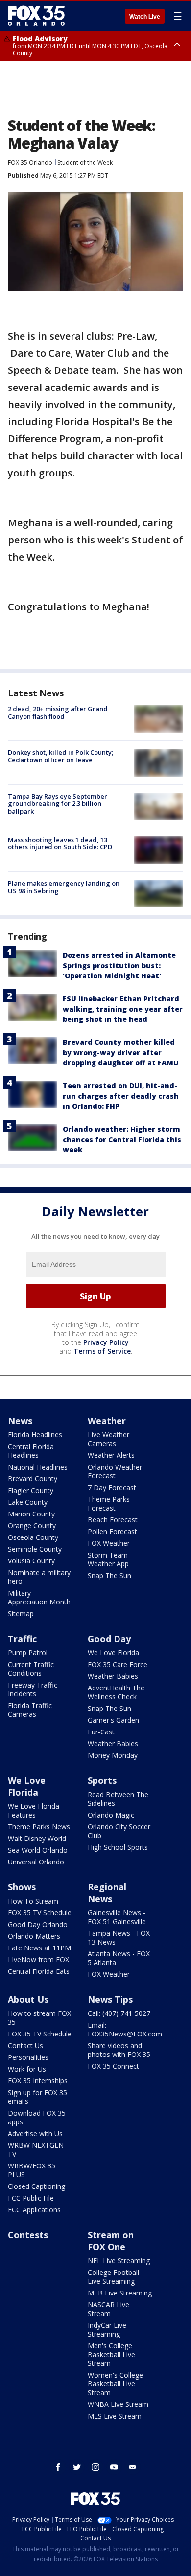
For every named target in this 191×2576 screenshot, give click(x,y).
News (20, 1421)
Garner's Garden (113, 1720)
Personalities (28, 2057)
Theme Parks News (39, 1827)
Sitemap (21, 1613)
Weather (107, 1421)
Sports (102, 1780)
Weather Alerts (111, 1455)
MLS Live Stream (115, 2416)
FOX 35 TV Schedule (40, 1913)
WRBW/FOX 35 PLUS (32, 2170)
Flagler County (31, 1490)
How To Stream (33, 1901)
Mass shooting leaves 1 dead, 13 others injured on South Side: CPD (60, 844)
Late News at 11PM (39, 1948)
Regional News (107, 1893)
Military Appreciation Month (39, 1597)
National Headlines (38, 1467)
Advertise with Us (35, 2133)
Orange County (32, 1526)
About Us (28, 1999)
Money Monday (113, 1755)
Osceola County (33, 1537)
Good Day (109, 1639)
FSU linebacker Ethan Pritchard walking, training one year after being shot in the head (123, 1009)
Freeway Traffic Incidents (33, 1689)
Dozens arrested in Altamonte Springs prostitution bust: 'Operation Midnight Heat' (119, 965)
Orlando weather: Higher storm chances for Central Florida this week (122, 1139)
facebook (58, 2467)
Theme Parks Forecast (109, 1504)
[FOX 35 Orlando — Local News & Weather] (36, 16)
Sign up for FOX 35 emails (37, 2097)
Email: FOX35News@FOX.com (125, 2029)
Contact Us (25, 2046)
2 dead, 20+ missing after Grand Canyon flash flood (58, 713)
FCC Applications (34, 2210)
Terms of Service (102, 1351)
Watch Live (145, 17)
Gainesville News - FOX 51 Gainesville (117, 1917)
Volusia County (31, 1561)
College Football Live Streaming (113, 2277)
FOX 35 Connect (113, 2066)
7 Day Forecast (112, 1487)
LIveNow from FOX (38, 1959)
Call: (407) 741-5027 (119, 2013)
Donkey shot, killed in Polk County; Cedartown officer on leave (60, 756)
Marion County (31, 1514)
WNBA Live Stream (118, 2404)
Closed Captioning (36, 2186)
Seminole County (35, 1549)
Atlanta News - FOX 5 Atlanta (119, 1958)
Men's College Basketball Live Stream (111, 2354)
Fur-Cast (101, 1732)
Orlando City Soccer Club (119, 1831)
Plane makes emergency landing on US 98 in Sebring (64, 887)
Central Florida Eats (39, 1971)
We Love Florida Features (34, 1810)
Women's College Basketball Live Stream (115, 2384)
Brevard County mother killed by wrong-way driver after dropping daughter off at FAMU (121, 1052)
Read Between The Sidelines (118, 1799)
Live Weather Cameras (108, 1439)
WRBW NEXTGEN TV (36, 2150)
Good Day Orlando (38, 1924)
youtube (114, 2467)
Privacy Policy (106, 1342)
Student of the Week (85, 162)
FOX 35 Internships (38, 2081)
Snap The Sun (109, 1575)
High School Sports (118, 1847)
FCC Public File (31, 2198)
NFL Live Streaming (119, 2261)
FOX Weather (109, 1543)
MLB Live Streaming (120, 2293)
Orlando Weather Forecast (115, 1471)
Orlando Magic (111, 1815)
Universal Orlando (36, 1862)
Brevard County (33, 1479)
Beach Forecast (113, 1520)
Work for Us (27, 2069)
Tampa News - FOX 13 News (119, 1937)
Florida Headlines (35, 1435)
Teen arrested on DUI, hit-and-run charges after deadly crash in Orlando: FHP (121, 1096)
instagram (95, 2467)
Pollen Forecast (112, 1531)
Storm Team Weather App (108, 1559)
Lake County (28, 1502)
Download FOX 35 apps (37, 2117)
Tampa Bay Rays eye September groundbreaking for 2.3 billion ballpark (58, 804)
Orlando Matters (34, 1936)
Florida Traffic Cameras (30, 1710)
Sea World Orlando (38, 1850)
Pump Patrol (28, 1653)
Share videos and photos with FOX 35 (119, 2050)
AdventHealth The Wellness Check (116, 1692)
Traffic (22, 1639)
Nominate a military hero (39, 1577)
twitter (77, 2467)
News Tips (110, 1999)
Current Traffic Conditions (31, 1669)
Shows (22, 1887)
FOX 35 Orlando (30, 162)
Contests (28, 2235)
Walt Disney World (37, 1838)
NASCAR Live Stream (108, 2309)
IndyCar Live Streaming (107, 2329)
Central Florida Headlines (31, 1451)
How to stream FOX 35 (39, 2018)
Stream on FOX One (111, 2241)
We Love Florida (113, 1653)
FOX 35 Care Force (118, 1664)
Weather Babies (113, 1676)
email (133, 2467)
